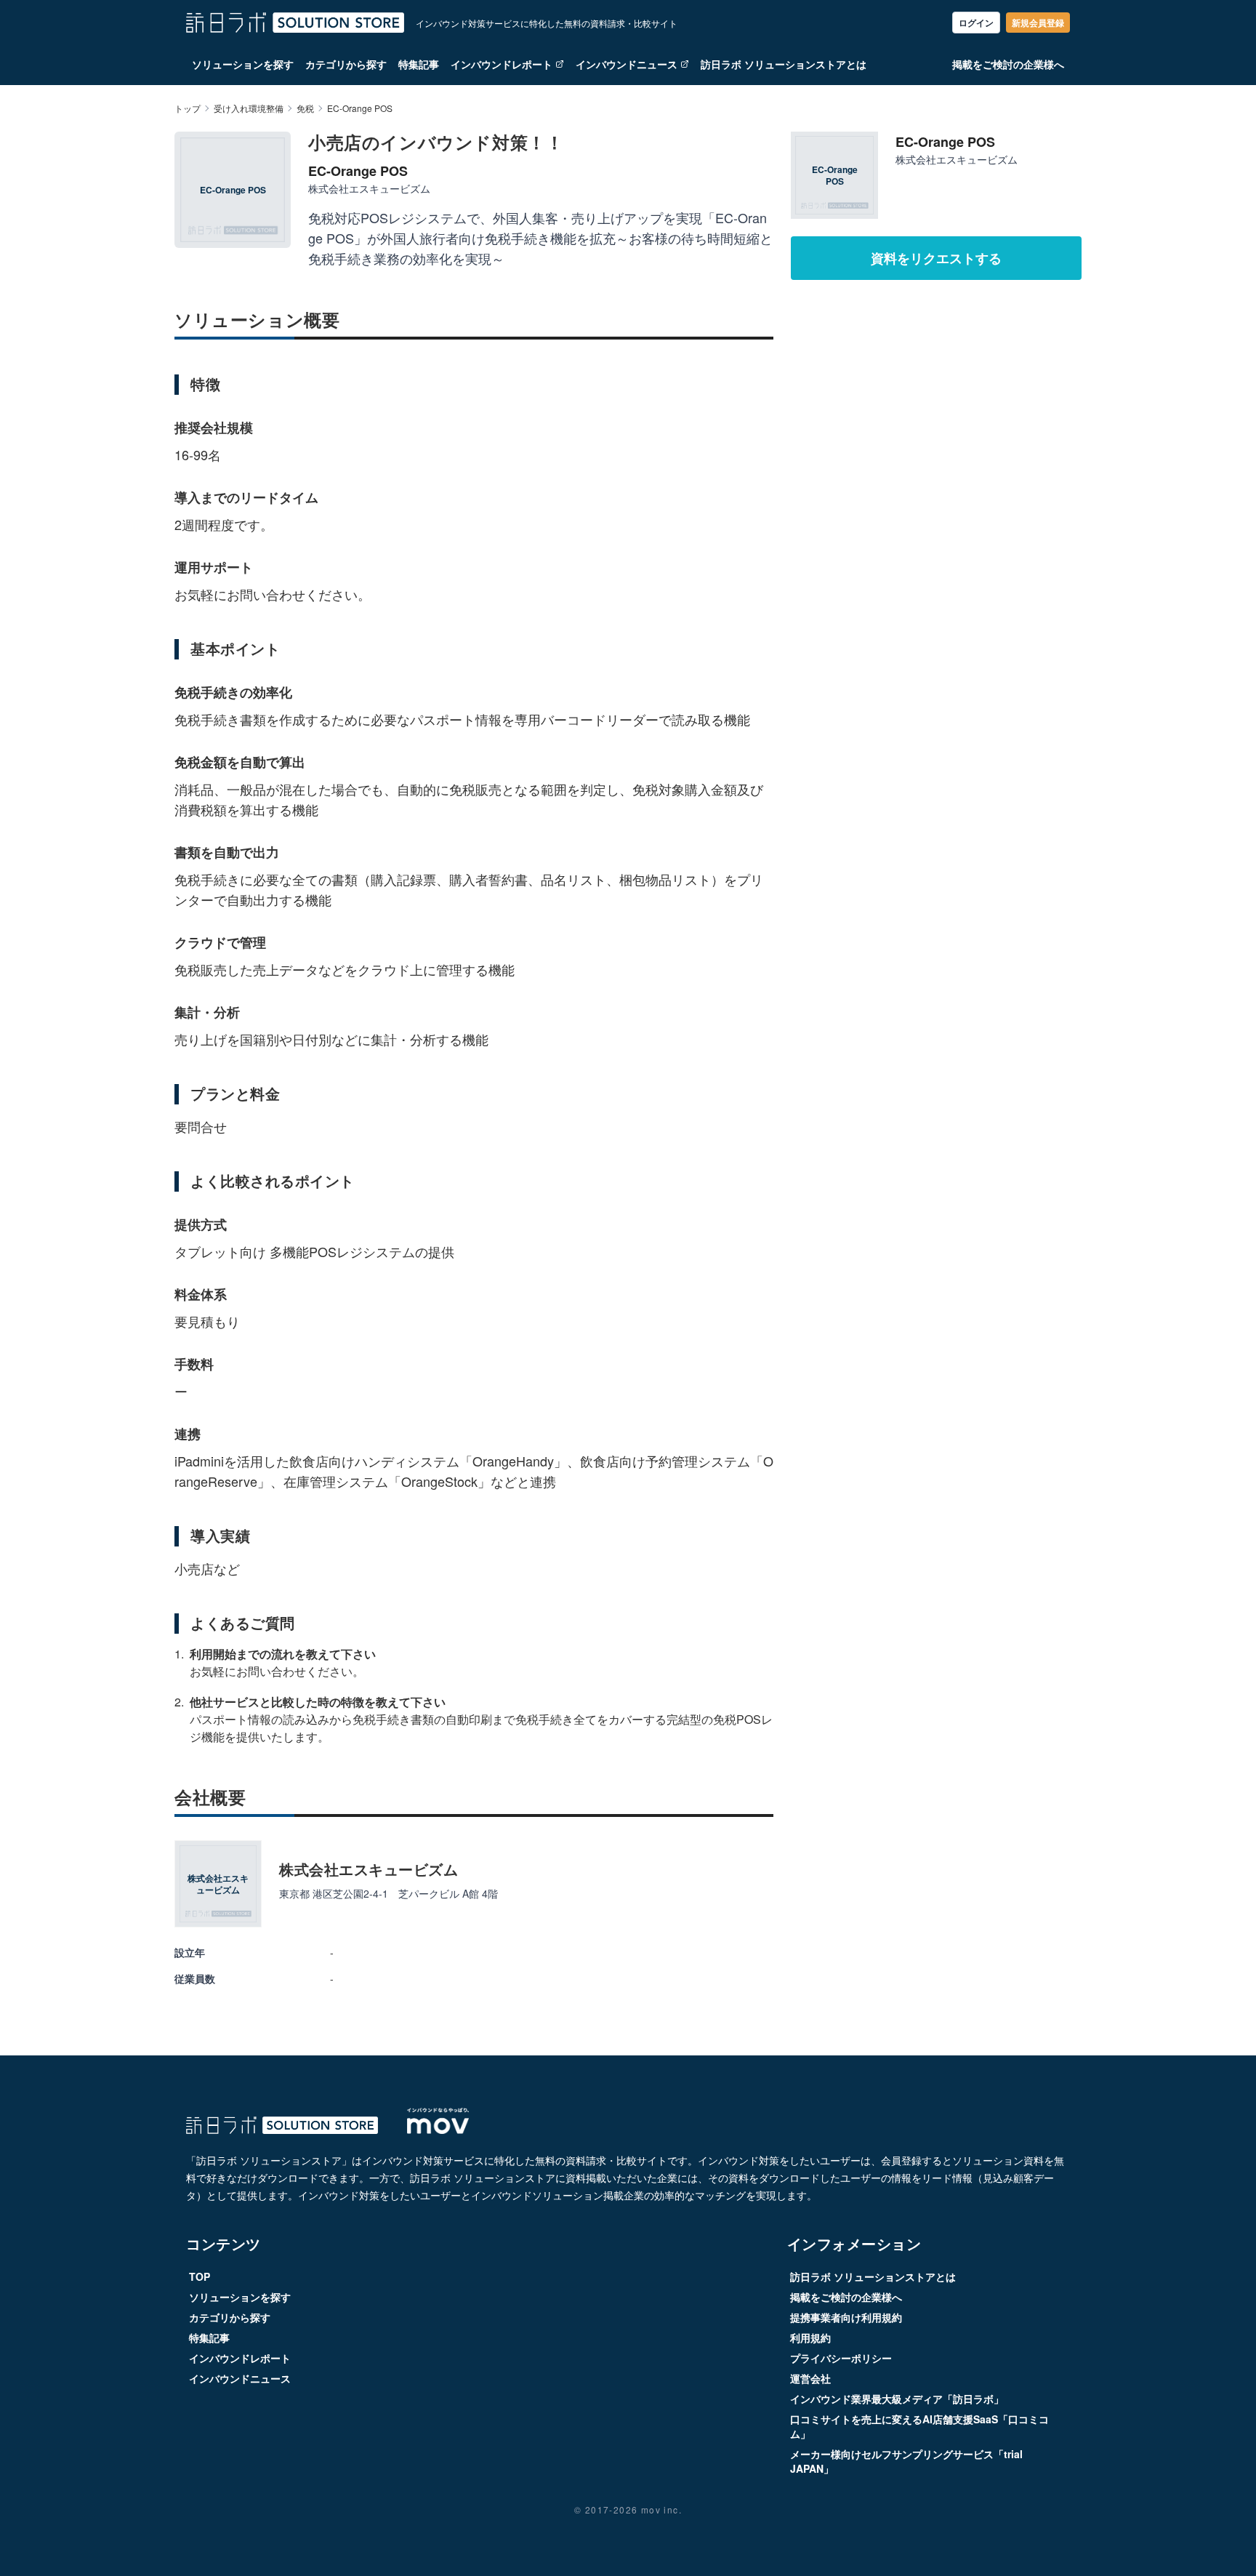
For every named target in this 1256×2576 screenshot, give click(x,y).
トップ (188, 108)
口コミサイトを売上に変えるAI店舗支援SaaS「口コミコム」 (919, 2426)
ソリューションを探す (243, 64)
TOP (200, 2276)
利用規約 (810, 2338)
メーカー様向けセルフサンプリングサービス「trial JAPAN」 (906, 2461)
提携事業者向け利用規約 (846, 2317)
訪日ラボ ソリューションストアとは (784, 64)
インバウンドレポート (502, 64)
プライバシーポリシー (841, 2358)
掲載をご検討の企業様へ (1008, 64)
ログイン (976, 23)
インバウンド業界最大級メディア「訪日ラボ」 (897, 2399)
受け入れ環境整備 (249, 108)
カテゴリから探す (346, 64)
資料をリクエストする (936, 258)
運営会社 (810, 2378)
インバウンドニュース (627, 64)
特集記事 (419, 64)
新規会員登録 (1038, 23)
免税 (305, 108)
